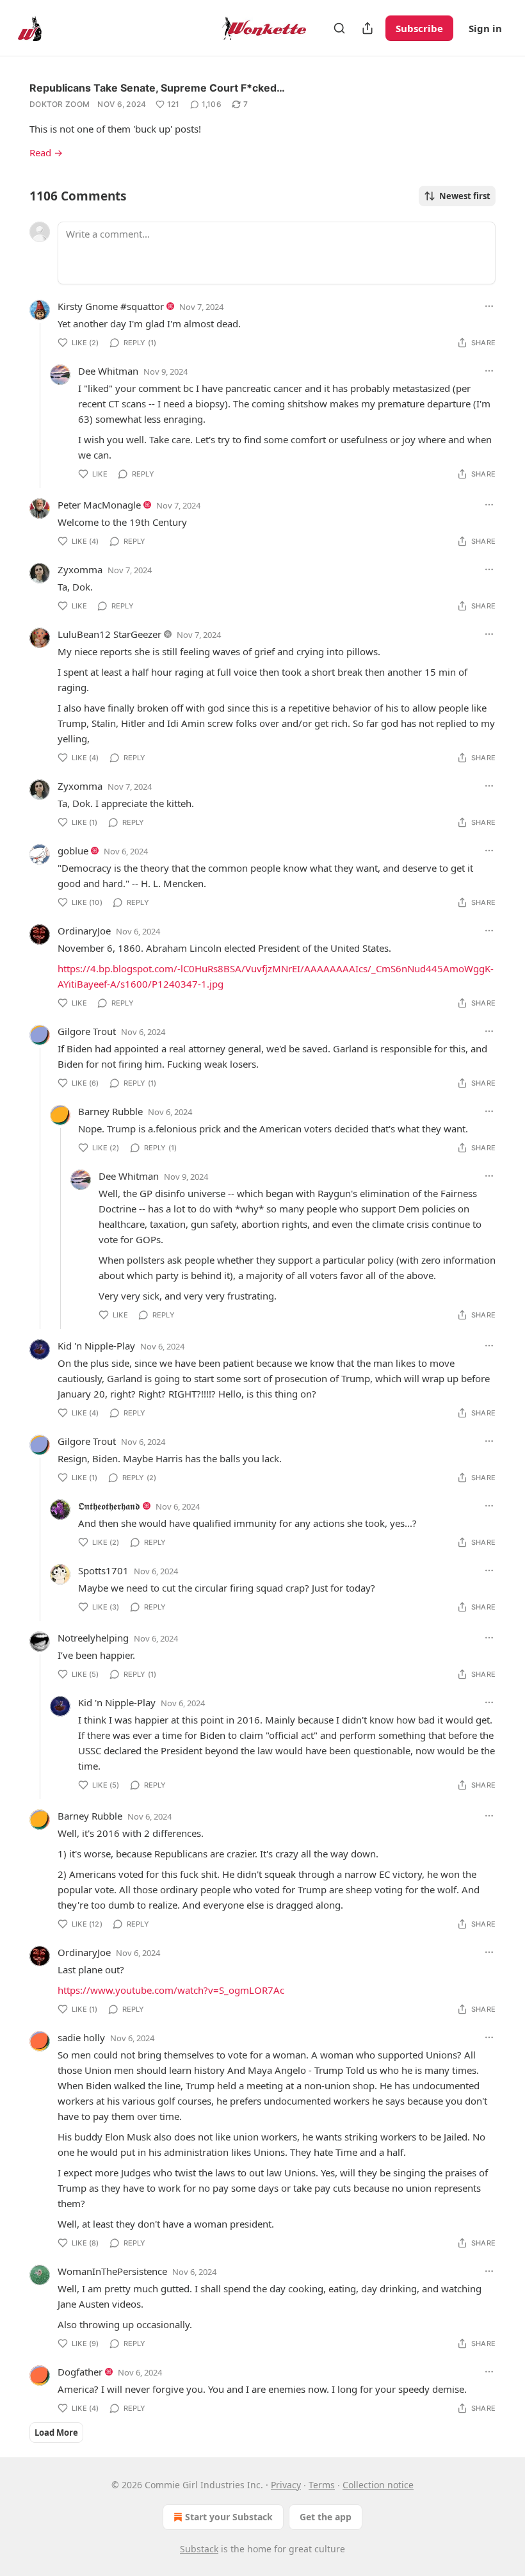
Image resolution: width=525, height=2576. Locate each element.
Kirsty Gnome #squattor (111, 306)
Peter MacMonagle (99, 505)
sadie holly (81, 2037)
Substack (199, 2549)
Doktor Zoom (60, 104)
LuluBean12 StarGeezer (109, 634)
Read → (46, 152)
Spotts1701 (103, 1570)
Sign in (485, 28)
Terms (322, 2485)
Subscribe (419, 28)
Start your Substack (229, 2517)
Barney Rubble (110, 1111)
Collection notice (378, 2485)
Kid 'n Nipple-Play (96, 1346)
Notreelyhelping (93, 1638)
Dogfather (80, 2372)
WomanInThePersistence (112, 2271)
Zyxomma (80, 569)
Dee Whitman (108, 371)
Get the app (326, 2517)
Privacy (286, 2485)
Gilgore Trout (87, 1031)
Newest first (465, 196)
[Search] (339, 28)
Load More (56, 2433)
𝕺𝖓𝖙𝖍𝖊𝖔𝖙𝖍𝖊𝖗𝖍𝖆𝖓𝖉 (109, 1506)
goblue (73, 851)
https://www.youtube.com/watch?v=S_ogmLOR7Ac (171, 1990)
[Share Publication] (367, 28)
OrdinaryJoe (84, 931)
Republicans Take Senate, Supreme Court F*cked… (157, 88)
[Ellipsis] (489, 306)
